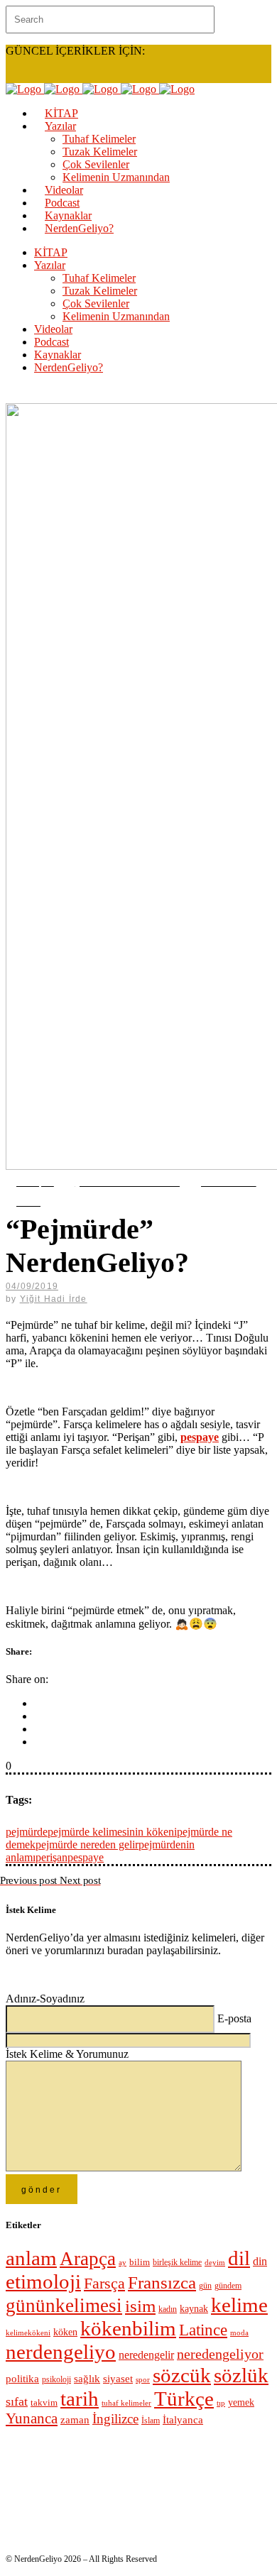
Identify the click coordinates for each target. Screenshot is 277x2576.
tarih (80, 2399)
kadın (168, 2309)
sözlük (241, 2375)
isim (140, 2306)
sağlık (87, 2379)
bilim (140, 2262)
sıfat (17, 2401)
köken (65, 2332)
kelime (239, 2305)
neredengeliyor (220, 2354)
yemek (241, 2402)
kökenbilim (128, 2328)
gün (205, 2286)
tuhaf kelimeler (126, 2403)
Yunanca (32, 2418)
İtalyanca (183, 2420)
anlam (31, 2258)
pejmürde (27, 1832)
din (260, 2261)
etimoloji (43, 2281)
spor (143, 2380)
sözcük (182, 2375)
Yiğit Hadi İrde (54, 1299)
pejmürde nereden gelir (87, 1845)
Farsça (104, 2283)
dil (239, 2258)
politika (22, 2378)
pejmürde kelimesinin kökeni (112, 1832)
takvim (44, 2402)
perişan (51, 1857)
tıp (221, 2403)
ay (123, 2262)
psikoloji (56, 2380)
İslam (151, 2421)
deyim (215, 2262)
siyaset (118, 2379)
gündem (228, 2286)
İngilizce (115, 2419)
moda (239, 2333)
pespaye (86, 1857)
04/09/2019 (32, 1286)
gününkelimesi (64, 2306)
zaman (75, 2420)
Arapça (88, 2259)
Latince (203, 2330)
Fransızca (162, 2282)
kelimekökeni (28, 2333)
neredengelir (146, 2355)
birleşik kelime (177, 2262)
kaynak (194, 2309)
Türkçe (184, 2399)
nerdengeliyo (61, 2352)
